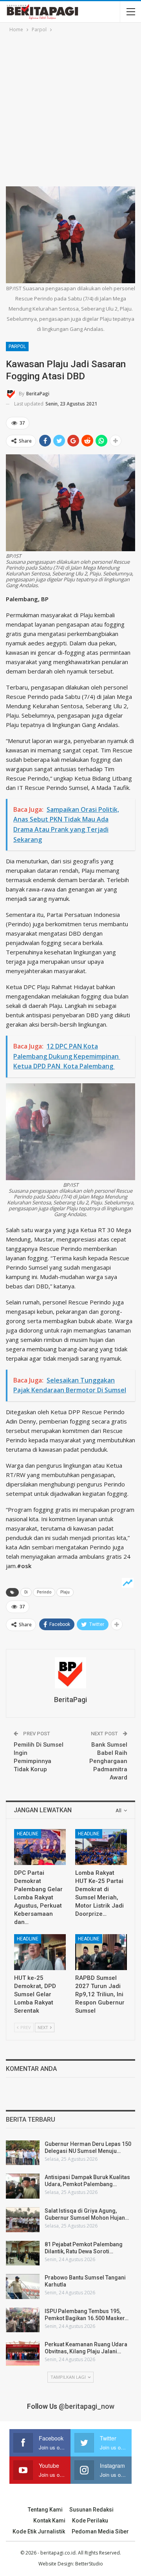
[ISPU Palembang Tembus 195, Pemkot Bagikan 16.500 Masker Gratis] (23, 2320)
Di (26, 1592)
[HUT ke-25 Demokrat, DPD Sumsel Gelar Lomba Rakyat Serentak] (40, 1952)
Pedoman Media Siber (100, 2531)
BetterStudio (89, 2564)
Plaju (65, 1592)
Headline (28, 1834)
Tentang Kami (45, 2510)
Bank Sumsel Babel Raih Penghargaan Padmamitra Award (108, 1761)
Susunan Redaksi (91, 2510)
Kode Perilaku (90, 2521)
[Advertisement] (70, 108)
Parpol (17, 347)
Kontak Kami (49, 2521)
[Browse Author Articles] (70, 1673)
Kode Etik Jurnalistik (39, 2531)
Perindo (44, 1592)
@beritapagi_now (87, 2406)
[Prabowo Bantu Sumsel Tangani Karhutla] (23, 2287)
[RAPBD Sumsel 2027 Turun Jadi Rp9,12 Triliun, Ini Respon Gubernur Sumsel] (101, 1952)
